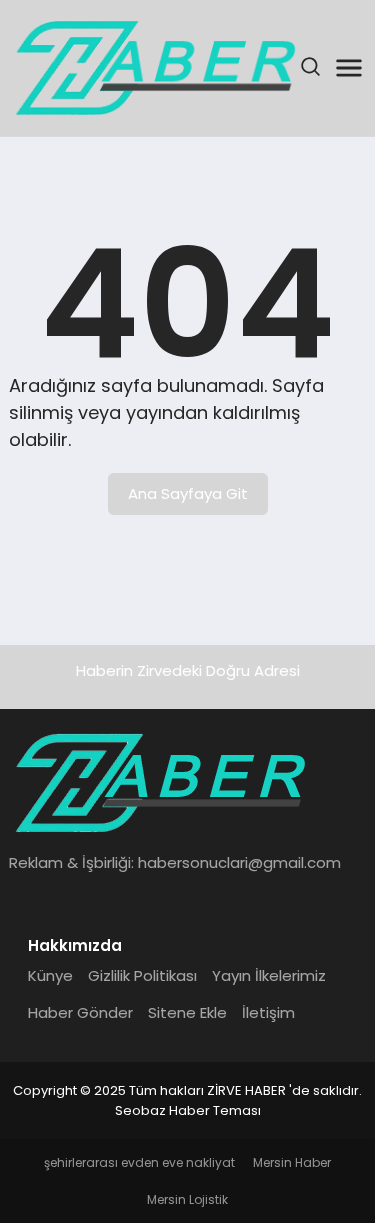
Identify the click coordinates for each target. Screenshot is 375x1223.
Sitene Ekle (187, 1012)
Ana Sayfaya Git (188, 493)
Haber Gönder (80, 1012)
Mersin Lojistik (187, 1199)
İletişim (268, 1012)
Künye (50, 975)
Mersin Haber (292, 1162)
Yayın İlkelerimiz (269, 975)
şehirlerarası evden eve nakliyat (139, 1162)
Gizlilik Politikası (142, 975)
